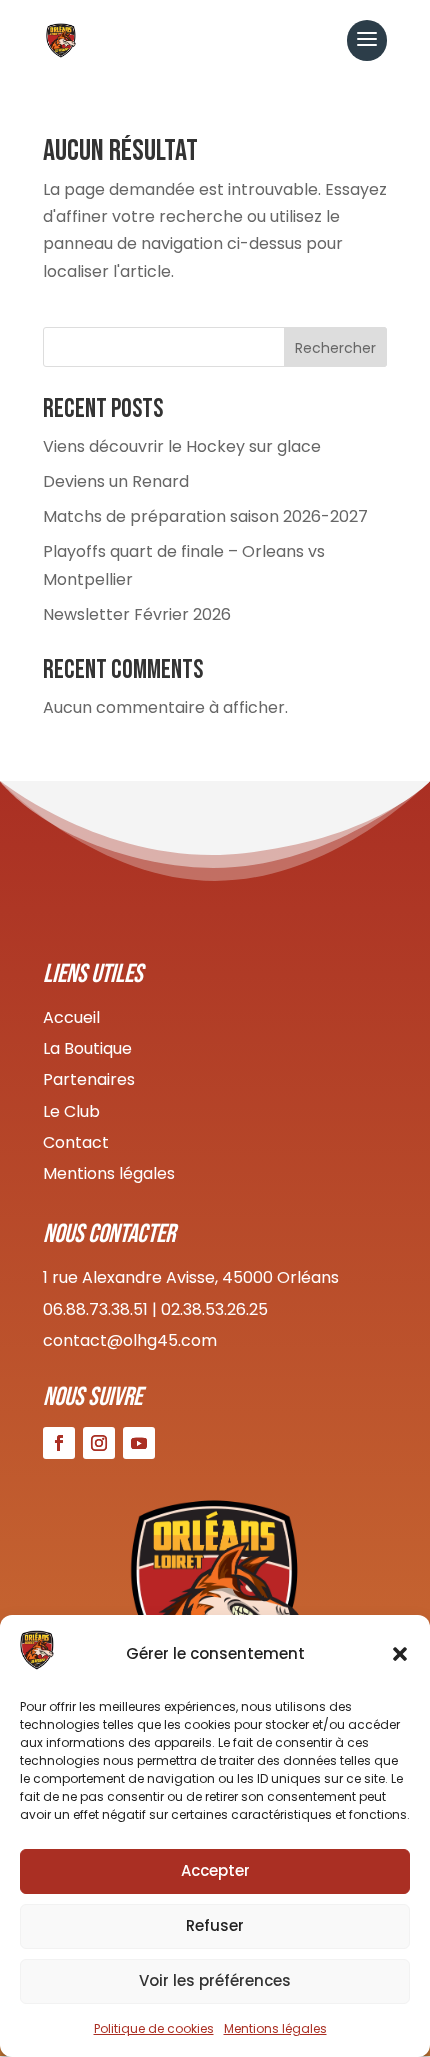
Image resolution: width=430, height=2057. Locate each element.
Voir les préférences (215, 1980)
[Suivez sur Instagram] (99, 1443)
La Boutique (87, 1048)
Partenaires (89, 1079)
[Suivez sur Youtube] (139, 1443)
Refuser (215, 1925)
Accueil (71, 1017)
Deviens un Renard (116, 481)
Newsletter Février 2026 (137, 614)
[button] (400, 1654)
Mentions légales (275, 2028)
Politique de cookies (154, 2028)
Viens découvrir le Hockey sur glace (182, 446)
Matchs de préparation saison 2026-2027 (205, 516)
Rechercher (335, 348)
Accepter (215, 1870)
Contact (76, 1142)
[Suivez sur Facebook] (59, 1443)
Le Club (71, 1111)
